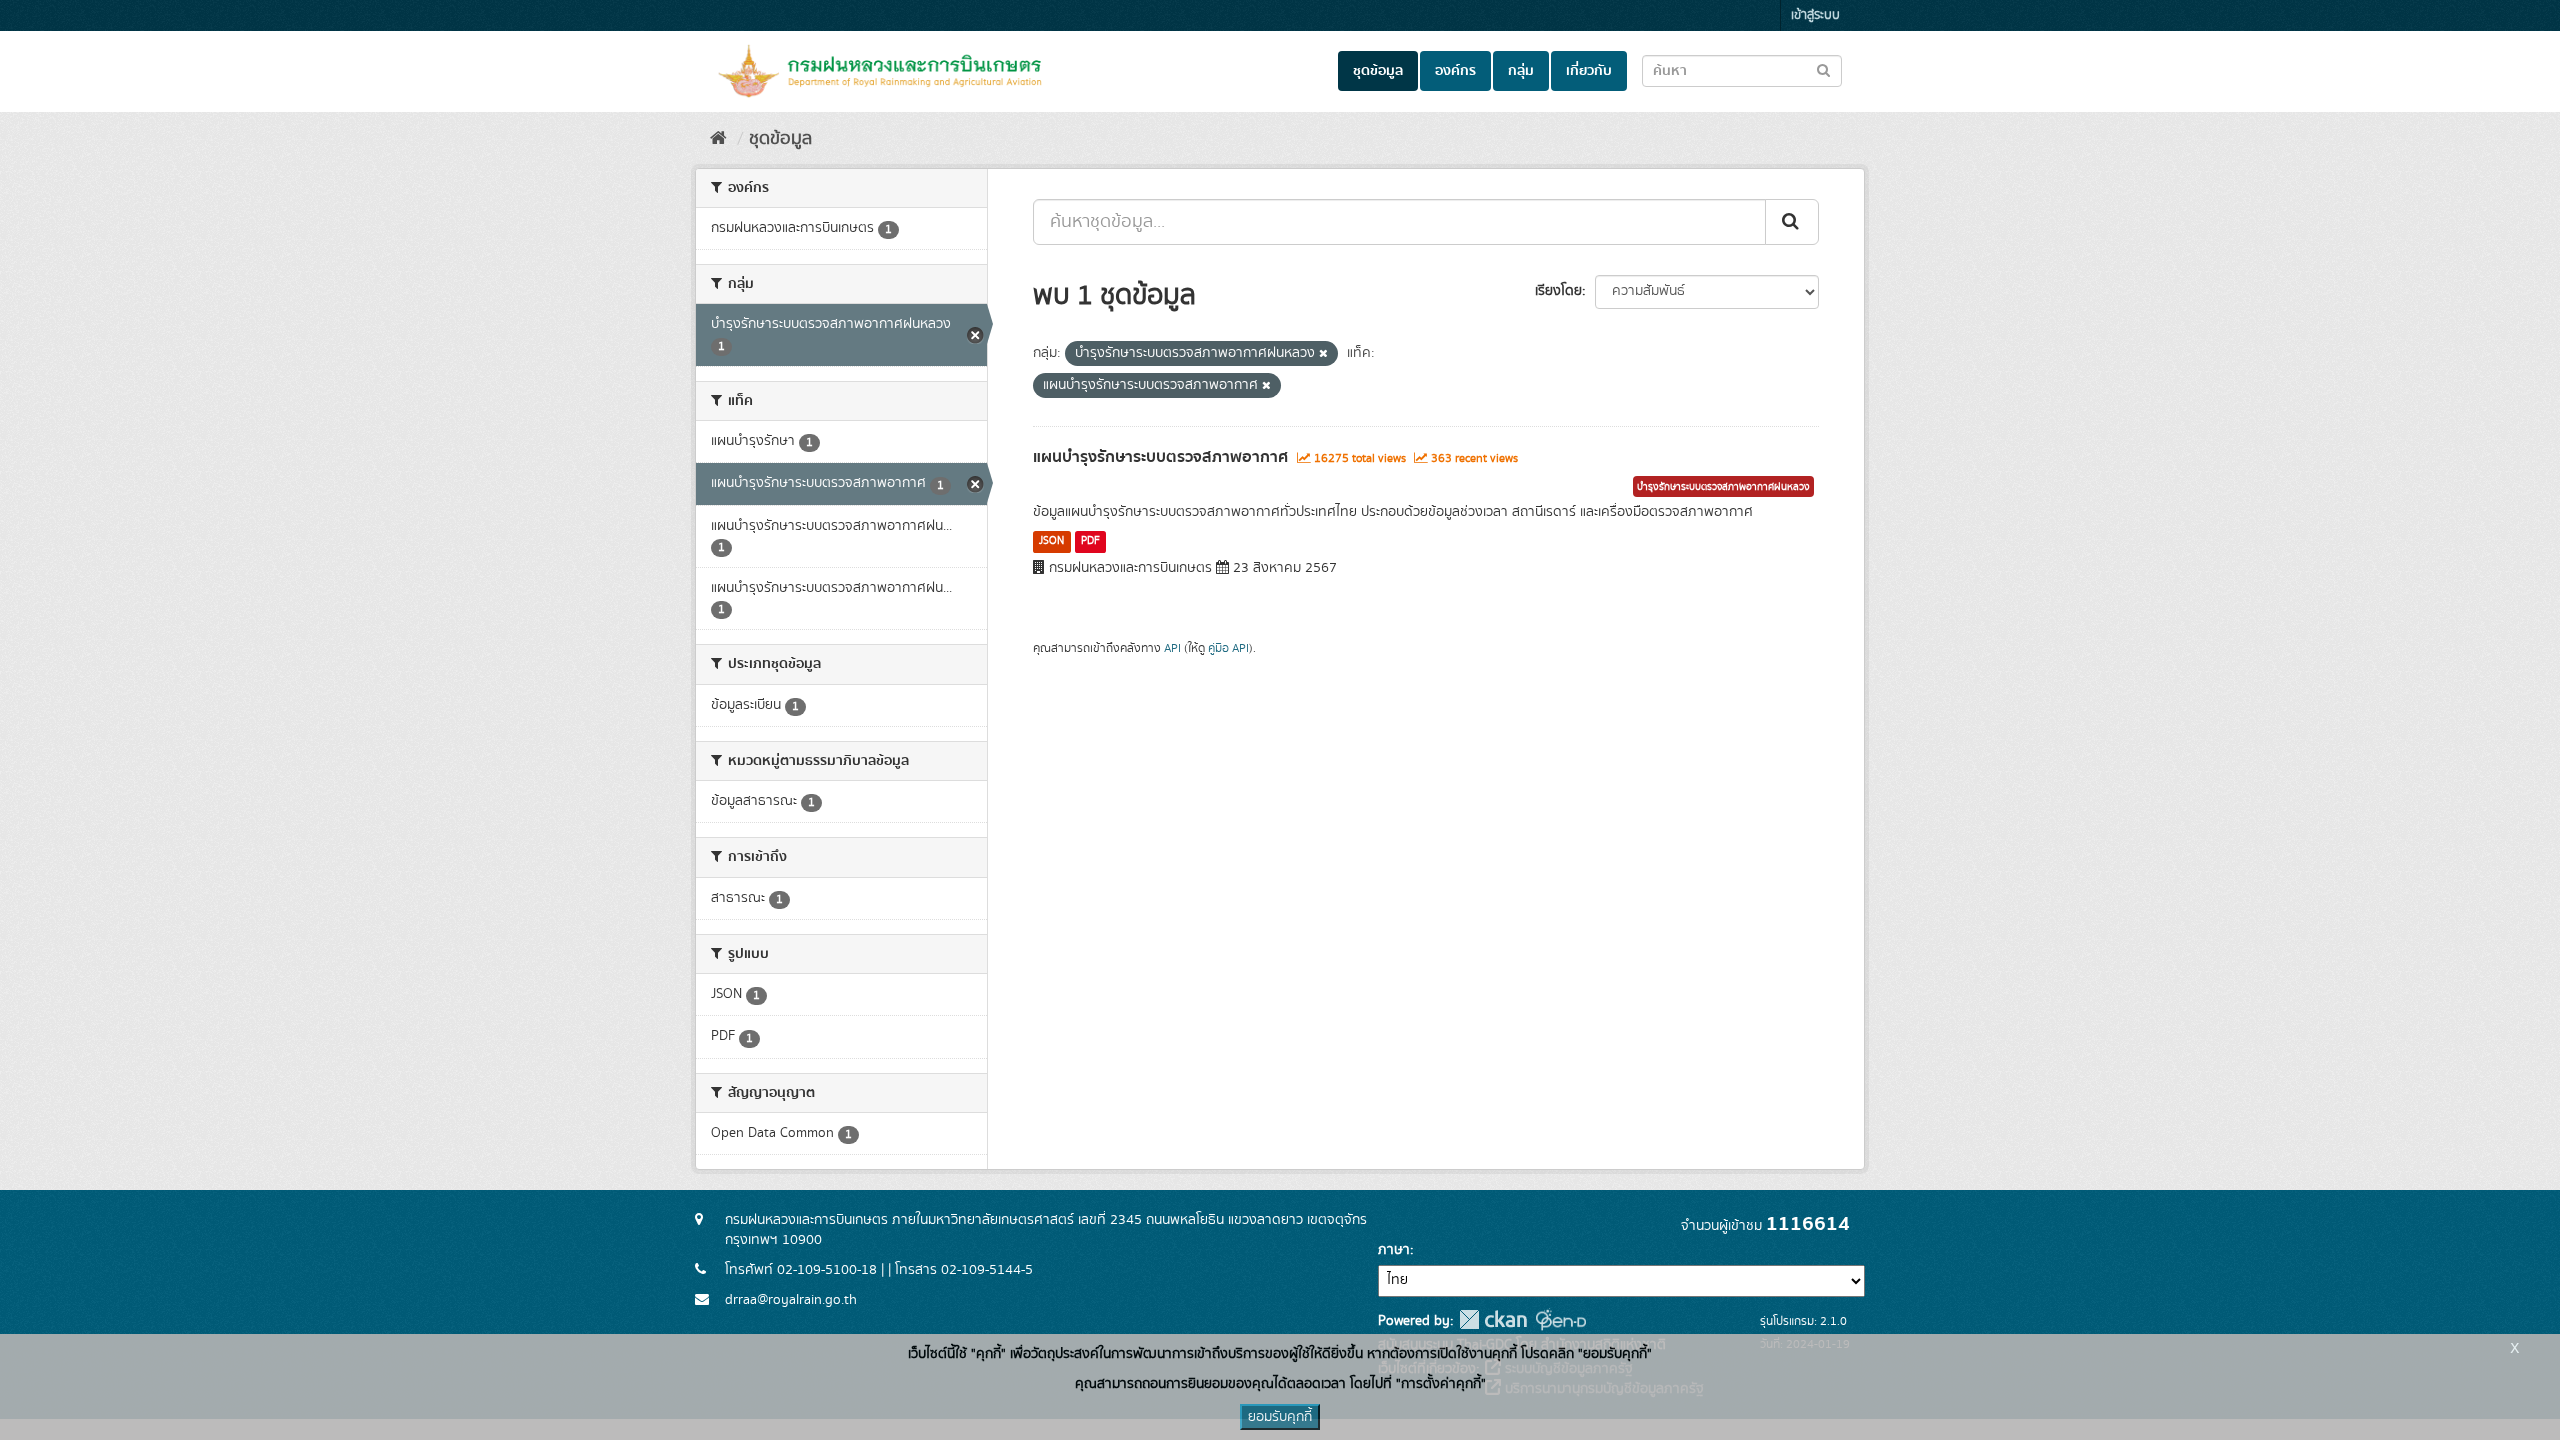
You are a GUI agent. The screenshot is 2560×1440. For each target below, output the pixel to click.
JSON (1051, 541)
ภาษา (1394, 1250)
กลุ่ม (1521, 71)
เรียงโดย (1558, 291)
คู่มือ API (1228, 648)
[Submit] (1792, 222)
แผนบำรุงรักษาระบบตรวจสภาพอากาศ (1160, 457)
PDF (1090, 541)
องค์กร (1455, 71)
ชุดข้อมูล (1378, 71)
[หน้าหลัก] (718, 139)
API (1172, 648)
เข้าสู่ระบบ (1815, 15)
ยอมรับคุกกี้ (1280, 1417)
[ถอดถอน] (1323, 354)
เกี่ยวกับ (1589, 71)
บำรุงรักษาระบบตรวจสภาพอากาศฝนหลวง (1723, 487)
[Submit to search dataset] (1823, 69)
